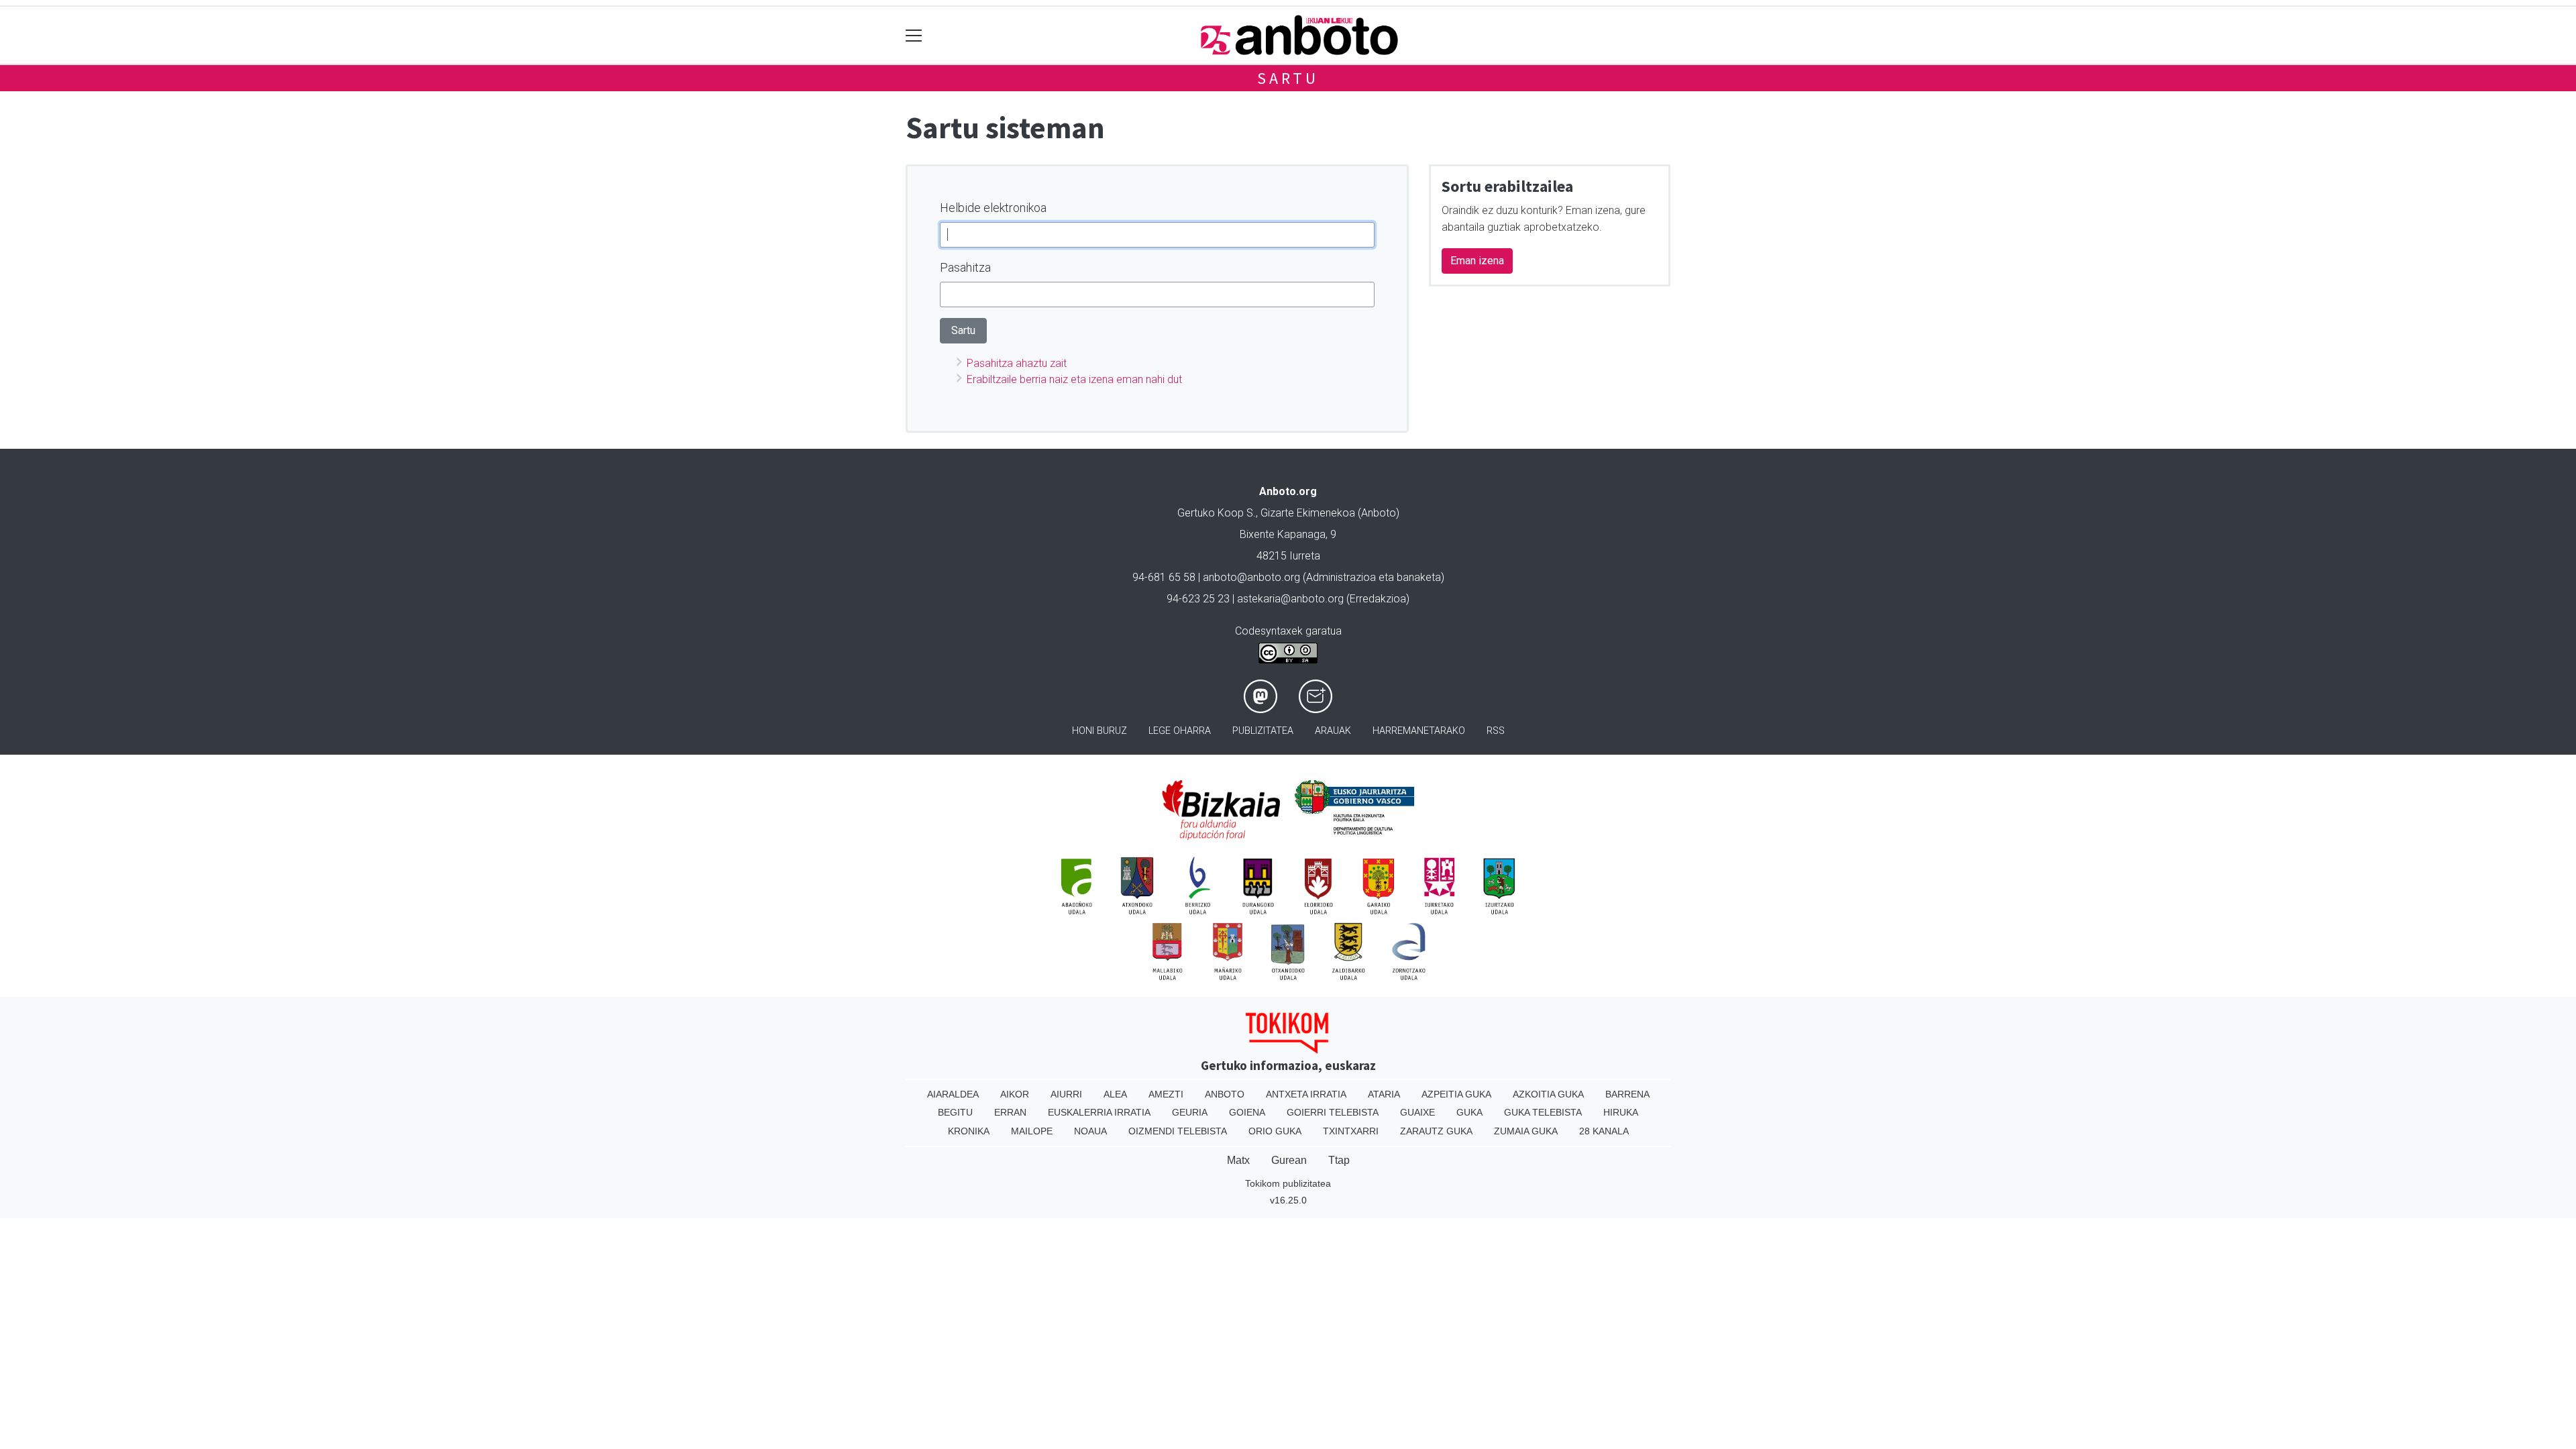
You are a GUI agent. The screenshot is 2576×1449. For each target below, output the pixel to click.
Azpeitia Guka (1456, 1094)
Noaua (1090, 1131)
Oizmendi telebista (1178, 1131)
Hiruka (1621, 1112)
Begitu (955, 1112)
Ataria (1384, 1094)
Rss (1496, 731)
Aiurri (1066, 1094)
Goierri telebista (1333, 1112)
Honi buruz (1099, 731)
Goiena (1247, 1112)
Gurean (1289, 1160)
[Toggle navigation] (914, 35)
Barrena (1627, 1094)
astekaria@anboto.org (1290, 599)
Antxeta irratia (1306, 1094)
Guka (1469, 1112)
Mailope (1032, 1131)
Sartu (1288, 78)
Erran (1010, 1112)
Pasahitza (965, 267)
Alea (1115, 1094)
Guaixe (1417, 1112)
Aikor (1015, 1094)
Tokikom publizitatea (1288, 1183)
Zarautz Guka (1436, 1131)
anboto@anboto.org (1251, 577)
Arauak (1333, 731)
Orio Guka (1275, 1131)
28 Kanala (1604, 1131)
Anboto (1225, 1094)
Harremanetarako (1419, 731)
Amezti (1166, 1094)
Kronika (969, 1131)
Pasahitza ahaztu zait (1017, 363)
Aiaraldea (953, 1094)
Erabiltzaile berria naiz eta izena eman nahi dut (1074, 379)
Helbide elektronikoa (993, 208)
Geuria (1190, 1112)
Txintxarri (1351, 1131)
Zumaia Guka (1526, 1131)
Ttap (1339, 1160)
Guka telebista (1543, 1112)
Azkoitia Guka (1548, 1094)
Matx (1238, 1160)
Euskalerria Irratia (1099, 1112)
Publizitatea (1263, 731)
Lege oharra (1180, 731)
